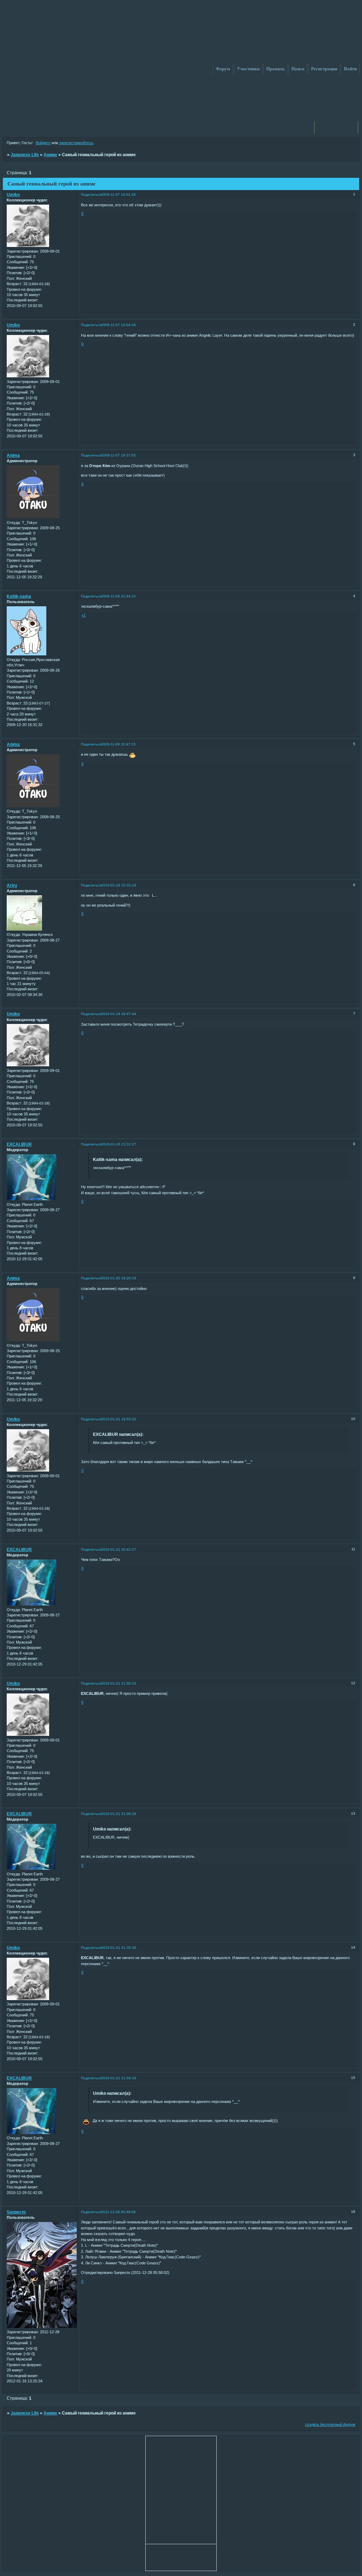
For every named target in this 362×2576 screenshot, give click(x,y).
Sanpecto (16, 2212)
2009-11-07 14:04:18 (118, 325)
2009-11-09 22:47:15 (118, 744)
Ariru (12, 885)
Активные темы (336, 127)
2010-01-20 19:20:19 (119, 1278)
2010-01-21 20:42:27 (119, 1549)
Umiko (13, 195)
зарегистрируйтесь (76, 143)
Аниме (50, 155)
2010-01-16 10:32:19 (119, 885)
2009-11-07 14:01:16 (118, 194)
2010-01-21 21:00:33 (119, 1683)
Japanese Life (25, 155)
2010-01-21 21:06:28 (119, 1814)
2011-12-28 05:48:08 (118, 2212)
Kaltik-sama (19, 596)
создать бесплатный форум (330, 2424)
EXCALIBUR (19, 1144)
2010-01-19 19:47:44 (119, 1014)
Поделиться (91, 194)
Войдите (43, 143)
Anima (13, 455)
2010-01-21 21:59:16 (119, 2078)
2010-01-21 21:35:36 (119, 1948)
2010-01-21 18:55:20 (119, 1419)
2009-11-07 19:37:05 (118, 455)
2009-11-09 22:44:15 (118, 596)
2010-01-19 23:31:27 (119, 1144)
